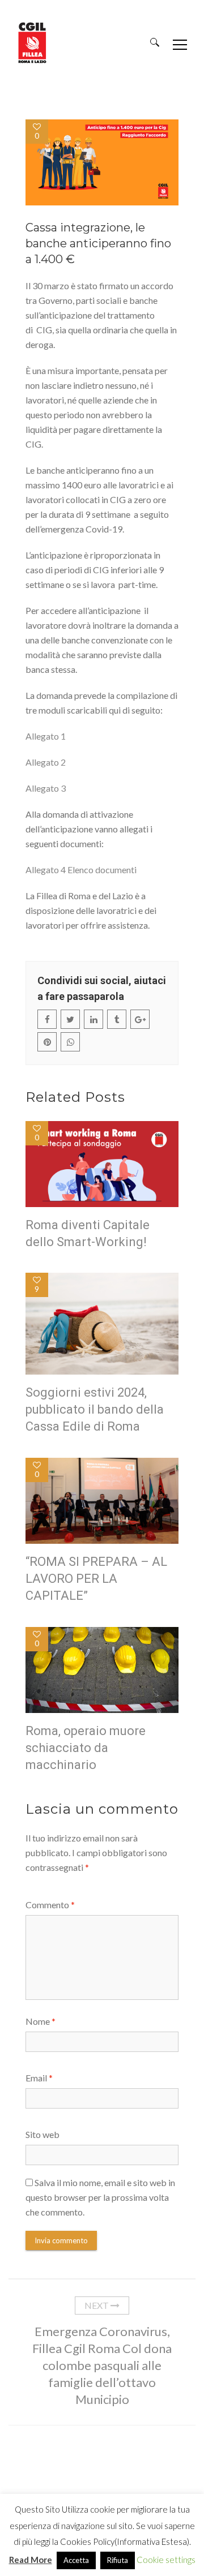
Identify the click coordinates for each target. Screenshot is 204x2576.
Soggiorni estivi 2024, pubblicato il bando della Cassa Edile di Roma (95, 1409)
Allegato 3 (46, 788)
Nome (41, 2021)
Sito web (42, 2134)
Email (39, 2078)
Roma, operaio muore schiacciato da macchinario (86, 1748)
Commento (50, 1905)
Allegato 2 (46, 762)
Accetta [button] (76, 2560)
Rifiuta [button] (118, 2560)
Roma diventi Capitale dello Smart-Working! (88, 1233)
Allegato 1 (46, 736)
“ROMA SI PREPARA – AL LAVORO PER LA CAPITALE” (96, 1579)
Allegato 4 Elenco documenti (81, 870)
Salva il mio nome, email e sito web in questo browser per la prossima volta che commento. (100, 2197)
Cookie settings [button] (166, 2560)
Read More (31, 2560)
